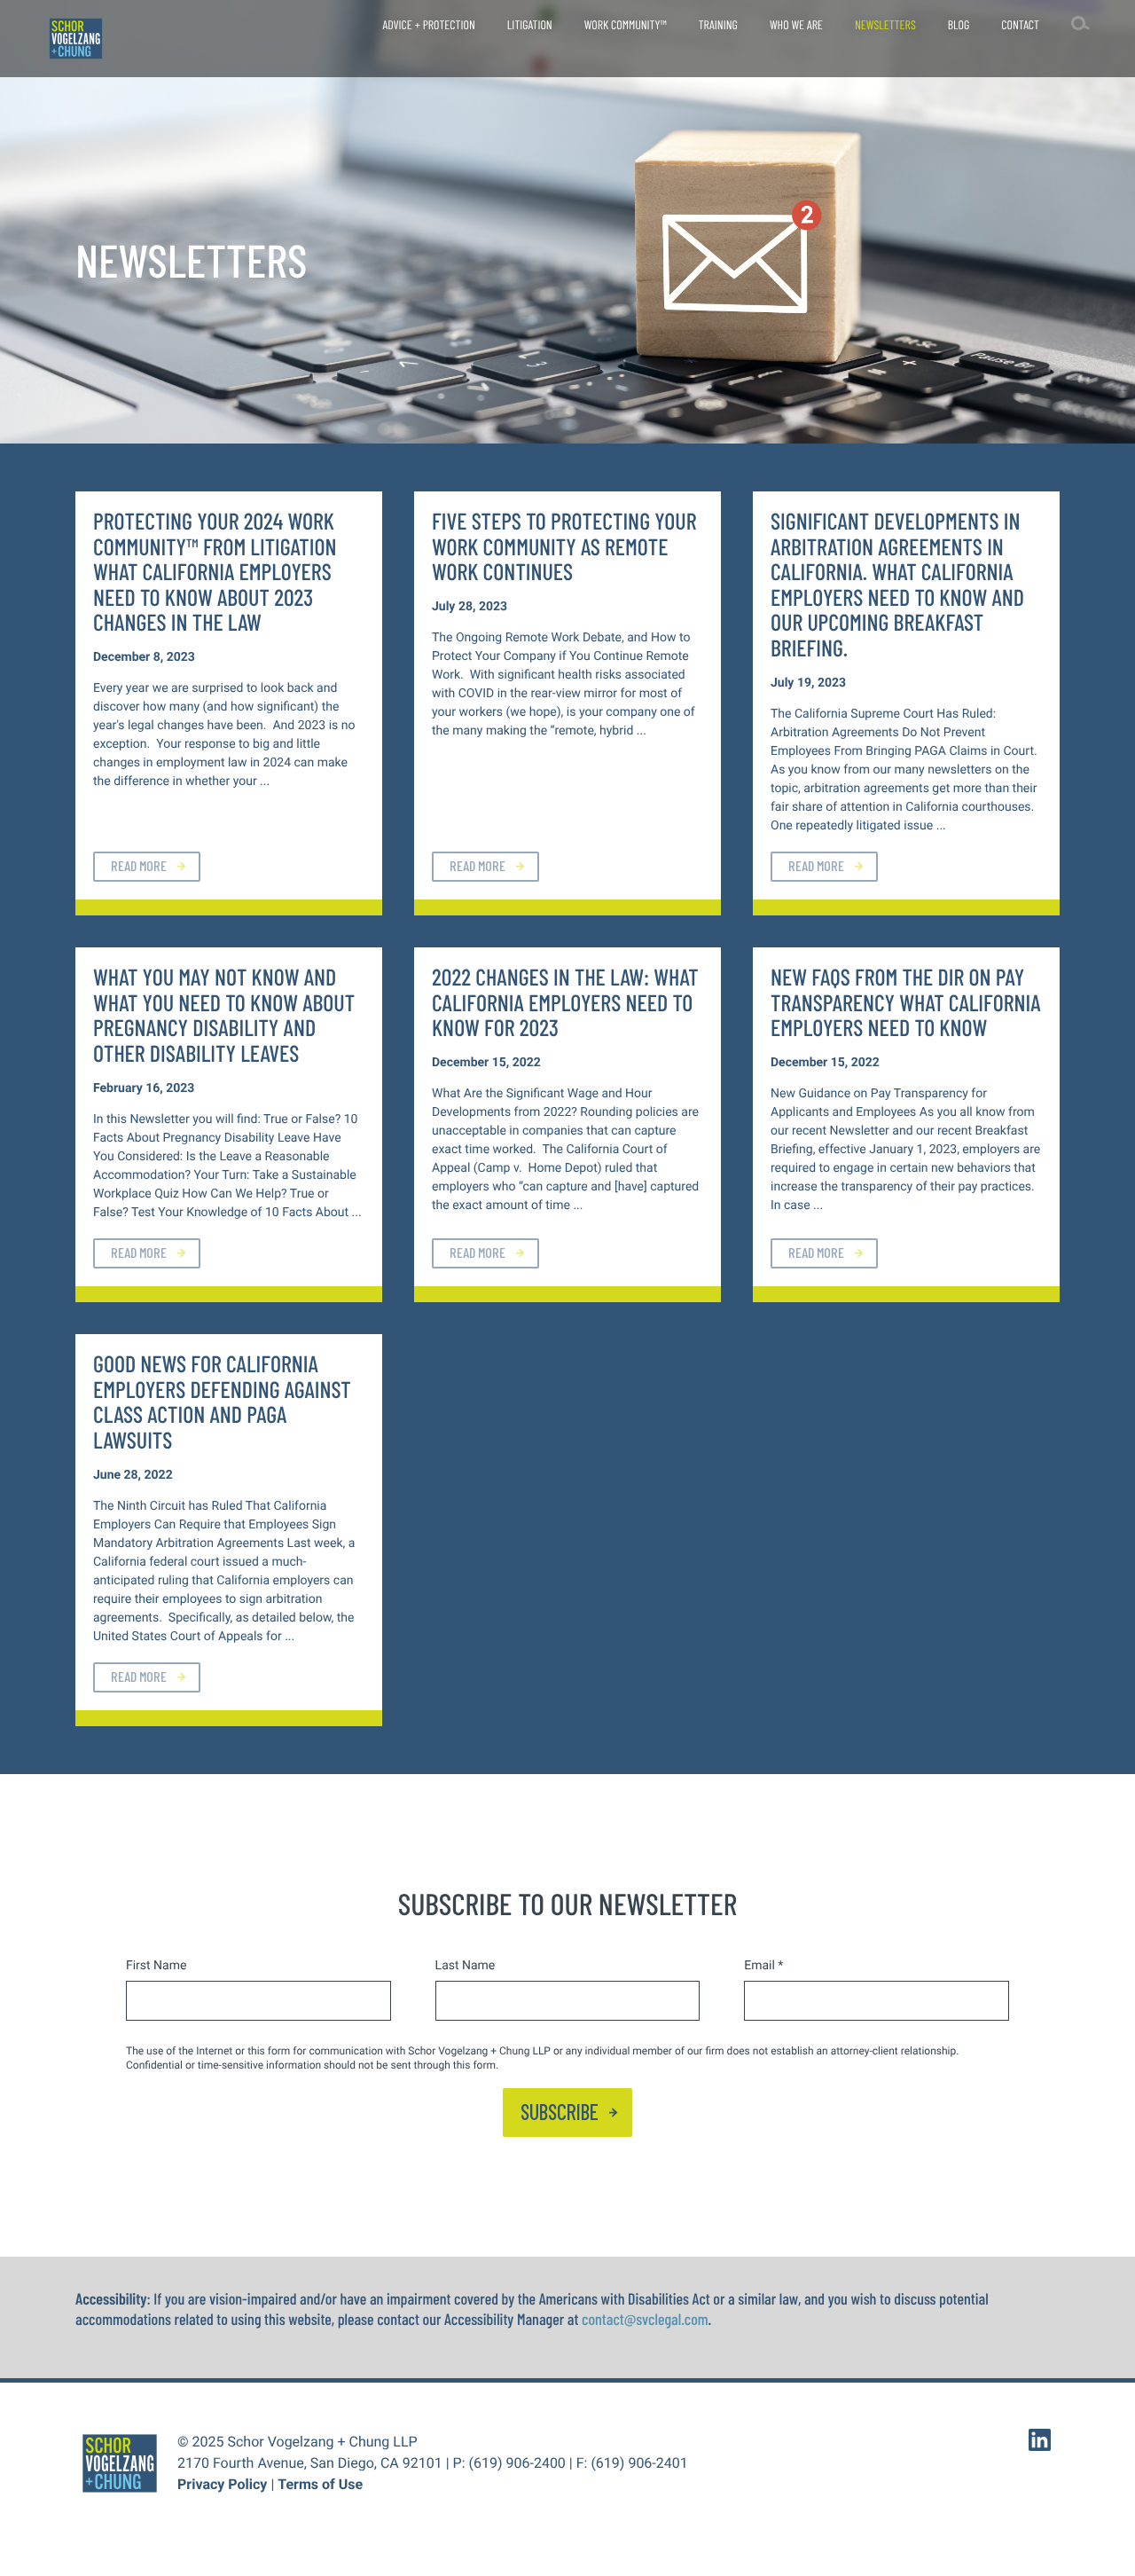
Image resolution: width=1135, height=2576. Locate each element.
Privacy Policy (222, 2484)
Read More (139, 865)
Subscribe (560, 2112)
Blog (959, 24)
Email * (763, 1966)
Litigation (530, 24)
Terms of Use (320, 2484)
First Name (156, 1966)
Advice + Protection (428, 24)
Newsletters (885, 24)
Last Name (466, 1966)
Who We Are (796, 24)
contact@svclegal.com (645, 2319)
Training (718, 24)
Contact (1020, 24)
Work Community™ (626, 24)
